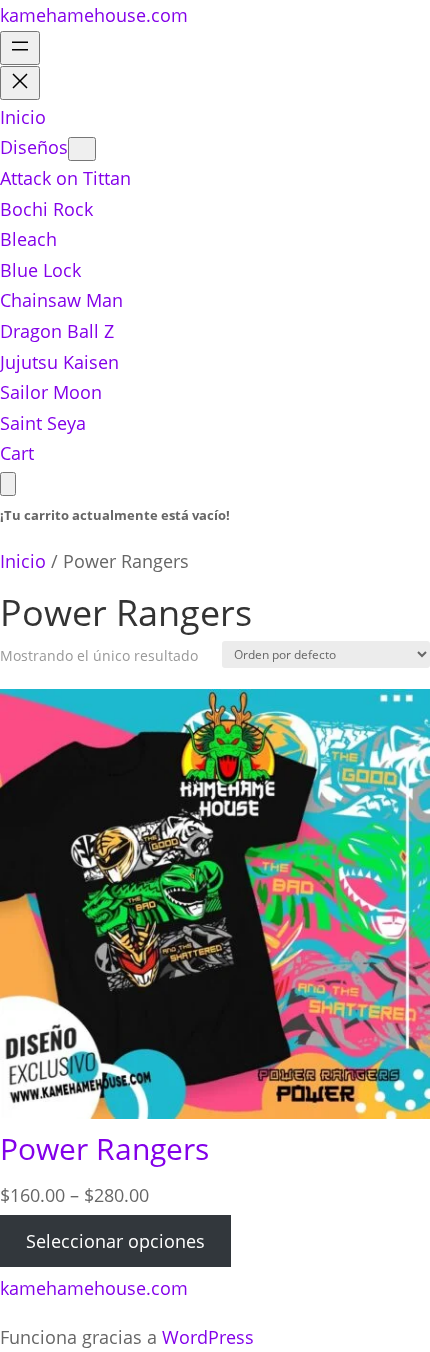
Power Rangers (104, 1148)
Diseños (34, 147)
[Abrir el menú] (20, 48)
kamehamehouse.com (94, 15)
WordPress (208, 1337)
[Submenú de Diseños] (82, 149)
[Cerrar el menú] (20, 83)
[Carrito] (8, 484)
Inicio (23, 561)
